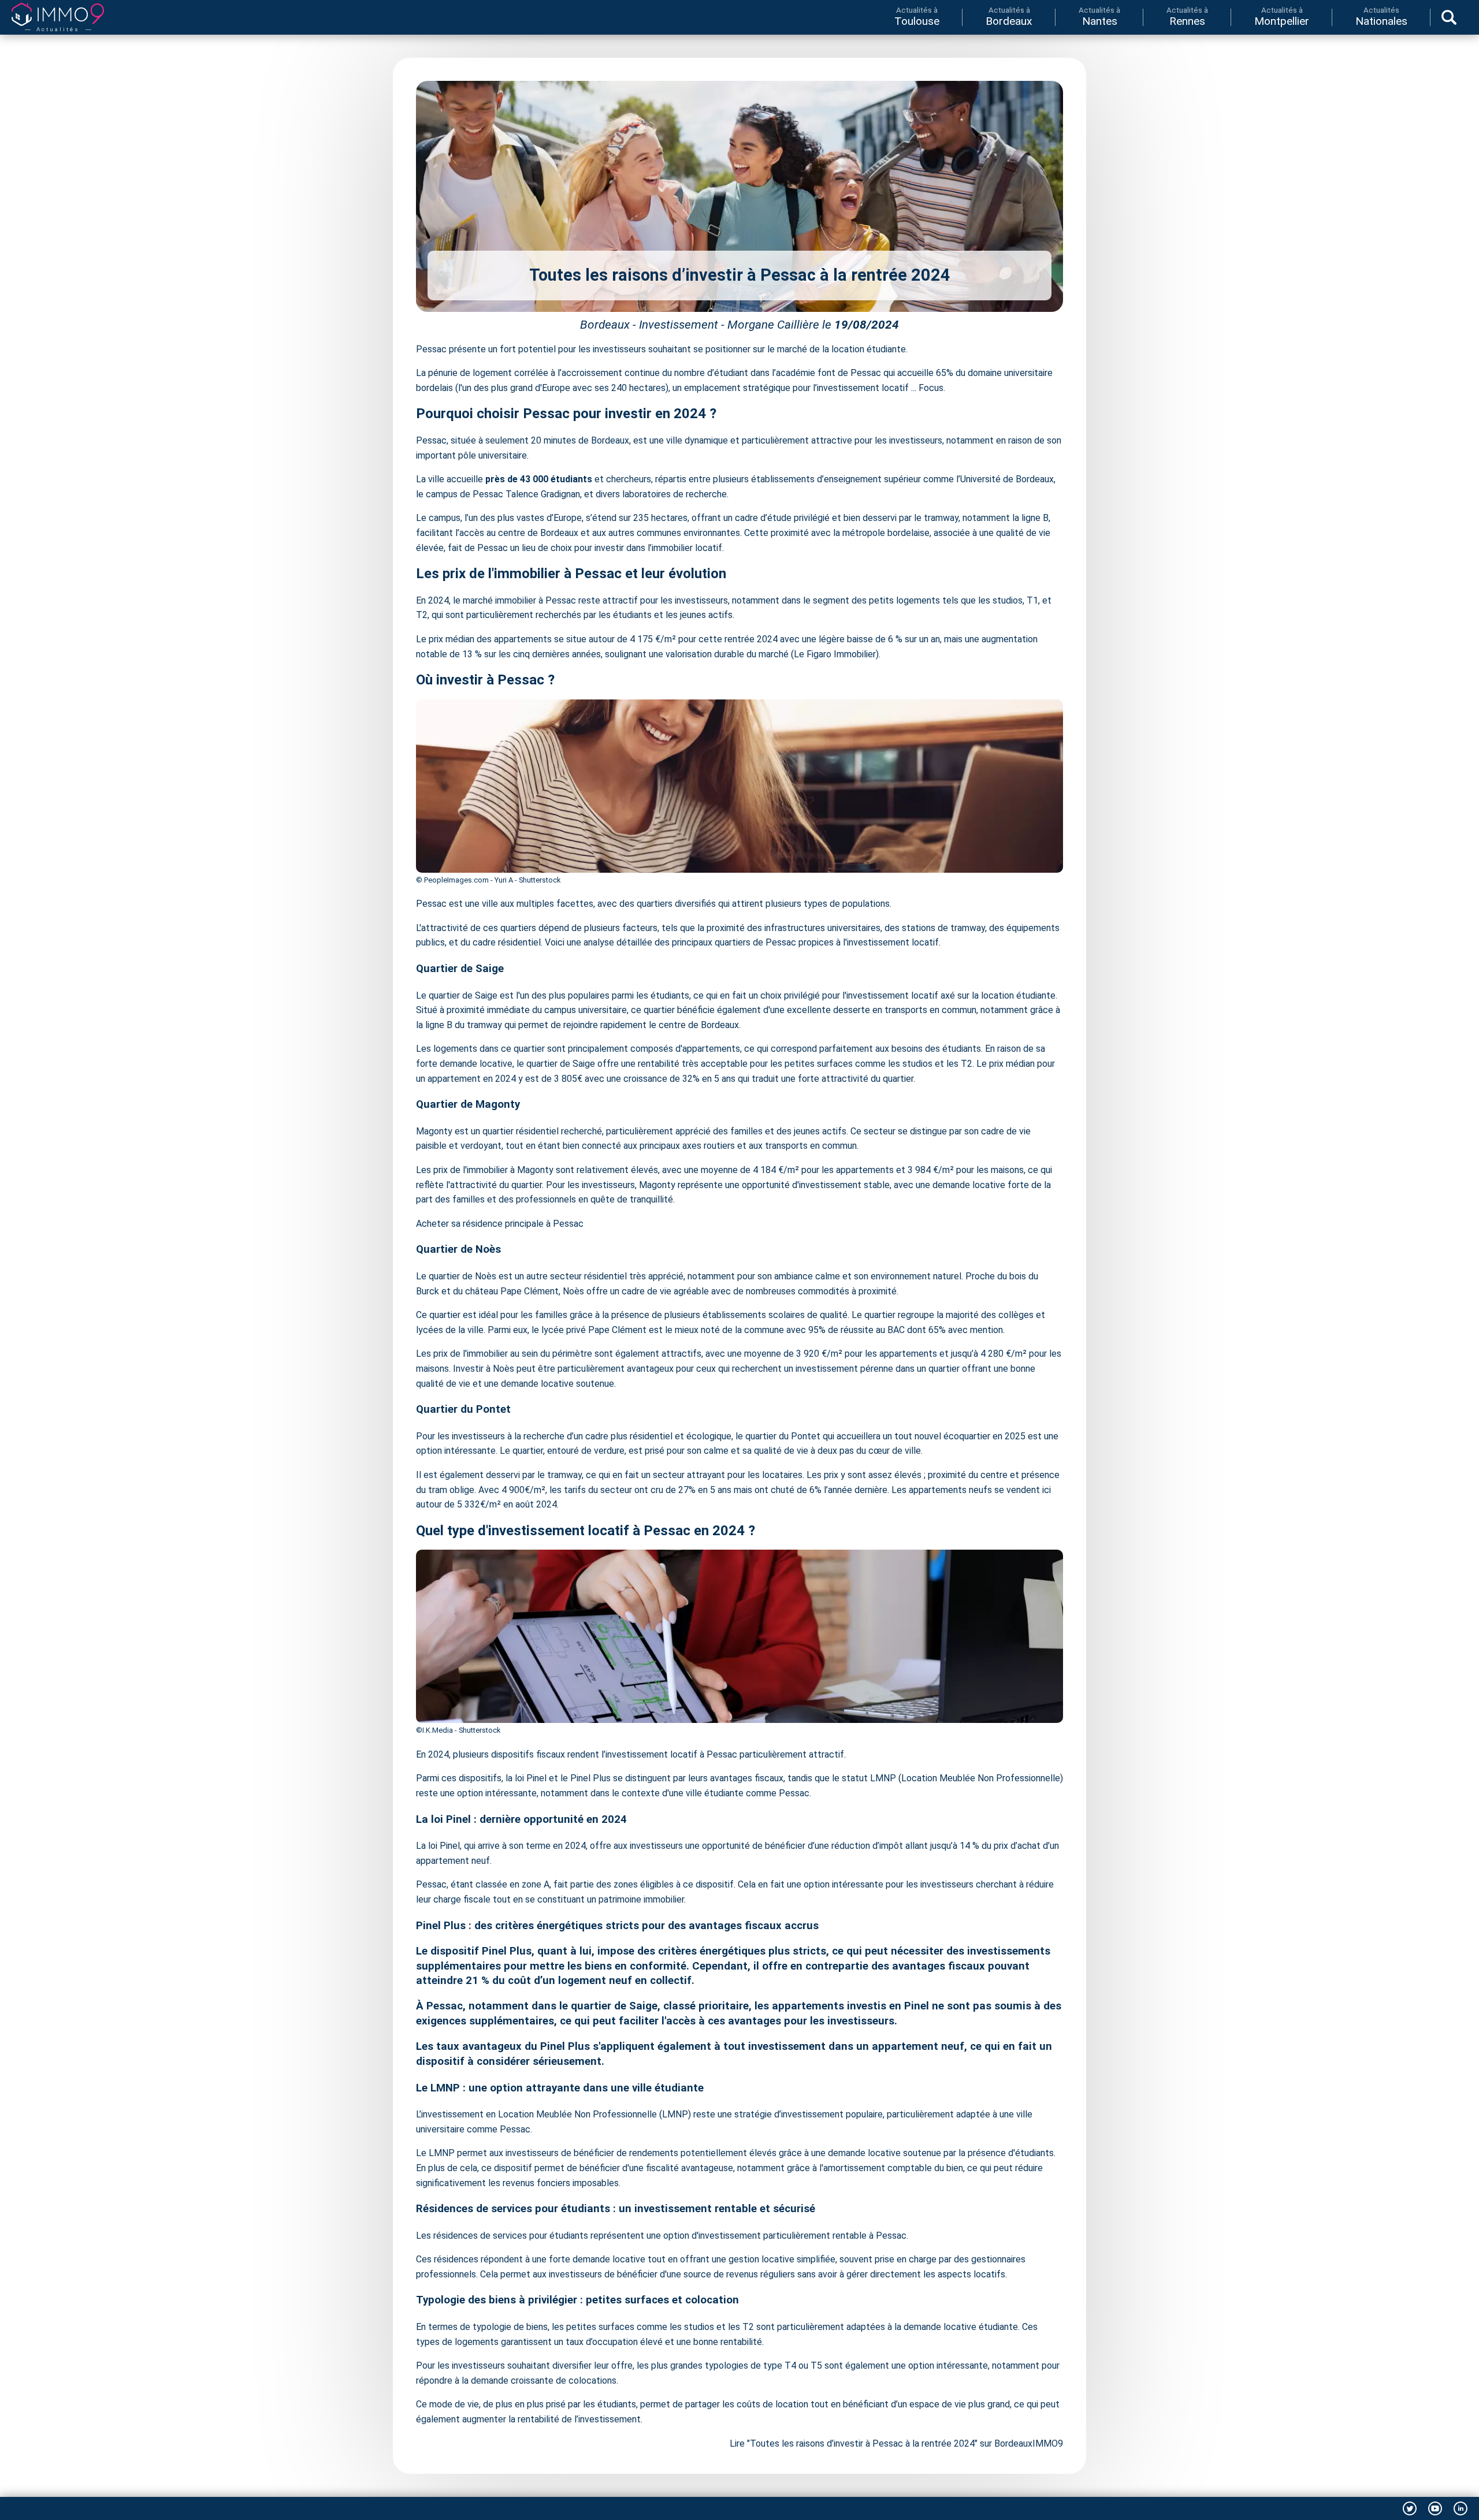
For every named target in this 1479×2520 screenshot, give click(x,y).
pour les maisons (990, 1170)
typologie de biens (510, 2327)
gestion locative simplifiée (782, 2259)
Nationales (1381, 16)
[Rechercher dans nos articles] (1449, 17)
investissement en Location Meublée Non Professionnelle (540, 2114)
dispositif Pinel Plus (481, 1951)
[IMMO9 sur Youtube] (1435, 2508)
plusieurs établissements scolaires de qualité (756, 1315)
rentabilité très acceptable (693, 1064)
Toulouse (917, 16)
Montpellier (1282, 16)
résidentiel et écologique (681, 1436)
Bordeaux (1009, 16)
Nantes (1099, 16)
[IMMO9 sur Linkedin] (1461, 2508)
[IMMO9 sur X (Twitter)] (1410, 2508)
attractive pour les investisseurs (877, 440)
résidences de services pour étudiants (511, 2236)
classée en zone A (512, 1884)
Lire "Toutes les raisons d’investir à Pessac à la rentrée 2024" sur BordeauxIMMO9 (896, 2443)
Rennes (1187, 16)
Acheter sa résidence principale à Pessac (500, 1224)
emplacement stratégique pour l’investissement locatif (796, 388)
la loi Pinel (526, 1778)
